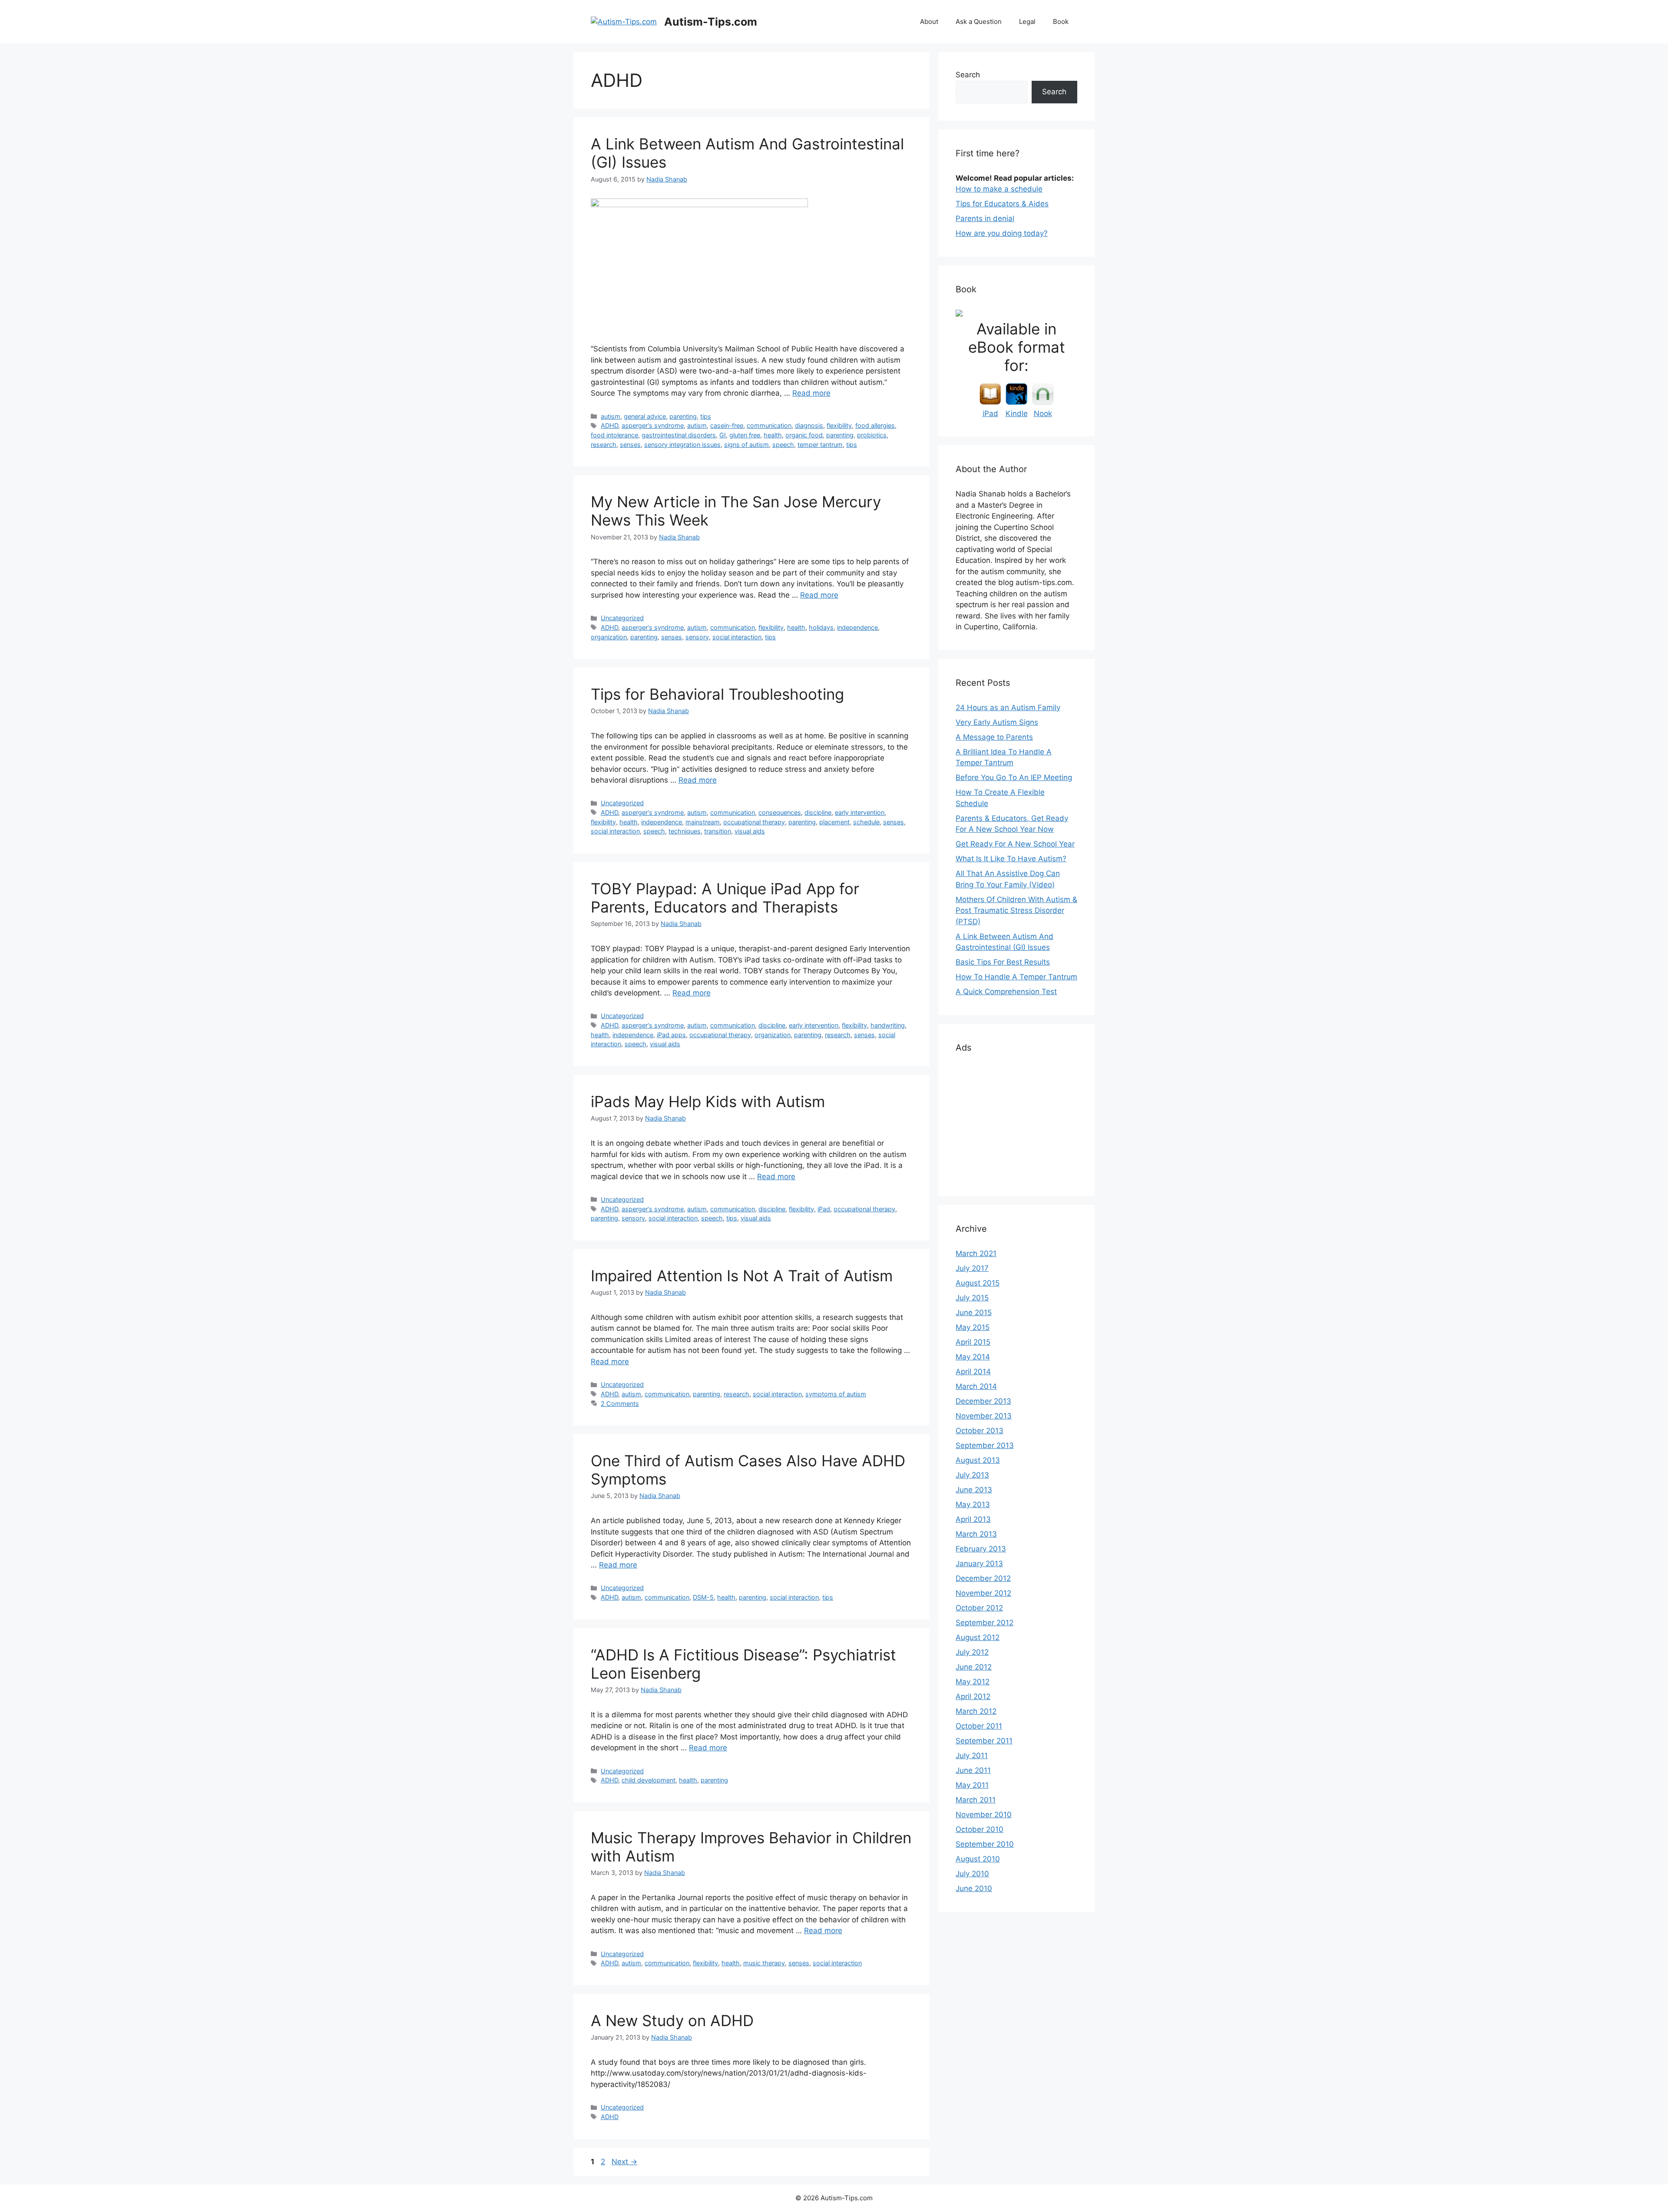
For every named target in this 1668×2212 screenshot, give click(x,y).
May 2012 (973, 1682)
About (929, 21)
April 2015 (973, 1342)
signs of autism (746, 445)
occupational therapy (754, 822)
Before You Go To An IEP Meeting (1014, 777)
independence (857, 627)
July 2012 (972, 1652)
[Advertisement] (1021, 1121)
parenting (683, 416)
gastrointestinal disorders (679, 435)
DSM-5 (703, 1597)
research (604, 445)
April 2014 (973, 1372)
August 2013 (978, 1460)
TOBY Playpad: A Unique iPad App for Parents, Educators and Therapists (725, 898)
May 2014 (973, 1357)
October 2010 (980, 1829)
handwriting (888, 1025)
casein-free (727, 425)
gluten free (745, 435)
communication (769, 425)
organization (609, 637)
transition (718, 831)
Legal (1027, 21)
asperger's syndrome (653, 425)
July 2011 (972, 1756)
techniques (685, 831)
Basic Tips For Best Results (1003, 962)
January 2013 (979, 1564)
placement (834, 822)
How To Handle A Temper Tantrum (1016, 977)
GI (723, 435)
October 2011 (979, 1726)
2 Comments (620, 1404)
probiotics (872, 435)
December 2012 (983, 1578)
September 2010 (985, 1844)
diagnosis (809, 425)
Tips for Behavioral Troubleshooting (717, 694)
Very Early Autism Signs (997, 722)
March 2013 (976, 1534)
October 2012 (979, 1608)
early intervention (860, 812)
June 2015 (974, 1313)
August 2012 (978, 1637)
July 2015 (972, 1298)
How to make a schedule (999, 189)
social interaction (737, 637)
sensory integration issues (682, 445)
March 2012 (976, 1711)
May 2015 (973, 1327)
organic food (804, 435)
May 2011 (972, 1785)
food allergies (875, 425)
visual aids (750, 831)
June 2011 (973, 1770)
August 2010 (978, 1859)
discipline (818, 812)
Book (1061, 21)
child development (649, 1780)
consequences (780, 812)
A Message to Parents (994, 737)
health (773, 435)
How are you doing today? (1002, 233)
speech (783, 445)
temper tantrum (820, 445)
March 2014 (976, 1386)
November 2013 (984, 1416)
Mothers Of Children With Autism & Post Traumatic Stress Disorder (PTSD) (1016, 911)
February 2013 (981, 1549)
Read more (811, 393)
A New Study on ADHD (672, 2020)
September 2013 (985, 1445)
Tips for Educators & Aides (1002, 204)
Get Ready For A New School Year (1015, 844)
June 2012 (974, 1667)
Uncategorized (622, 618)
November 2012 (983, 1593)
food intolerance (614, 435)
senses (630, 445)
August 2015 (978, 1283)
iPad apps (671, 1035)
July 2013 (972, 1475)
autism (611, 416)
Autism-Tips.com (711, 22)
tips (706, 416)
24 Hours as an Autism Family (1008, 708)
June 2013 (974, 1490)
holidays (821, 627)
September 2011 (984, 1741)
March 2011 (976, 1800)
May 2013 (973, 1504)
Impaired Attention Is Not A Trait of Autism (742, 1276)
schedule (866, 822)
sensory (697, 637)
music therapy (764, 1963)
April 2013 (973, 1519)
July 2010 (972, 1874)
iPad (824, 1209)
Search (968, 75)
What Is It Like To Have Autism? (1011, 859)
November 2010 (984, 1815)
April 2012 (973, 1696)
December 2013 (983, 1401)
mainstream (703, 822)
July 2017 (972, 1268)
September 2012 (985, 1623)
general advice (645, 416)
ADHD (609, 425)
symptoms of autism (836, 1394)
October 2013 (980, 1431)
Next (624, 2162)
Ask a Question (979, 21)
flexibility (839, 425)
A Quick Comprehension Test (1006, 992)
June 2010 (974, 1888)
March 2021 (976, 1253)
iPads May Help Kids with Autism (708, 1101)
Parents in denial (985, 218)
